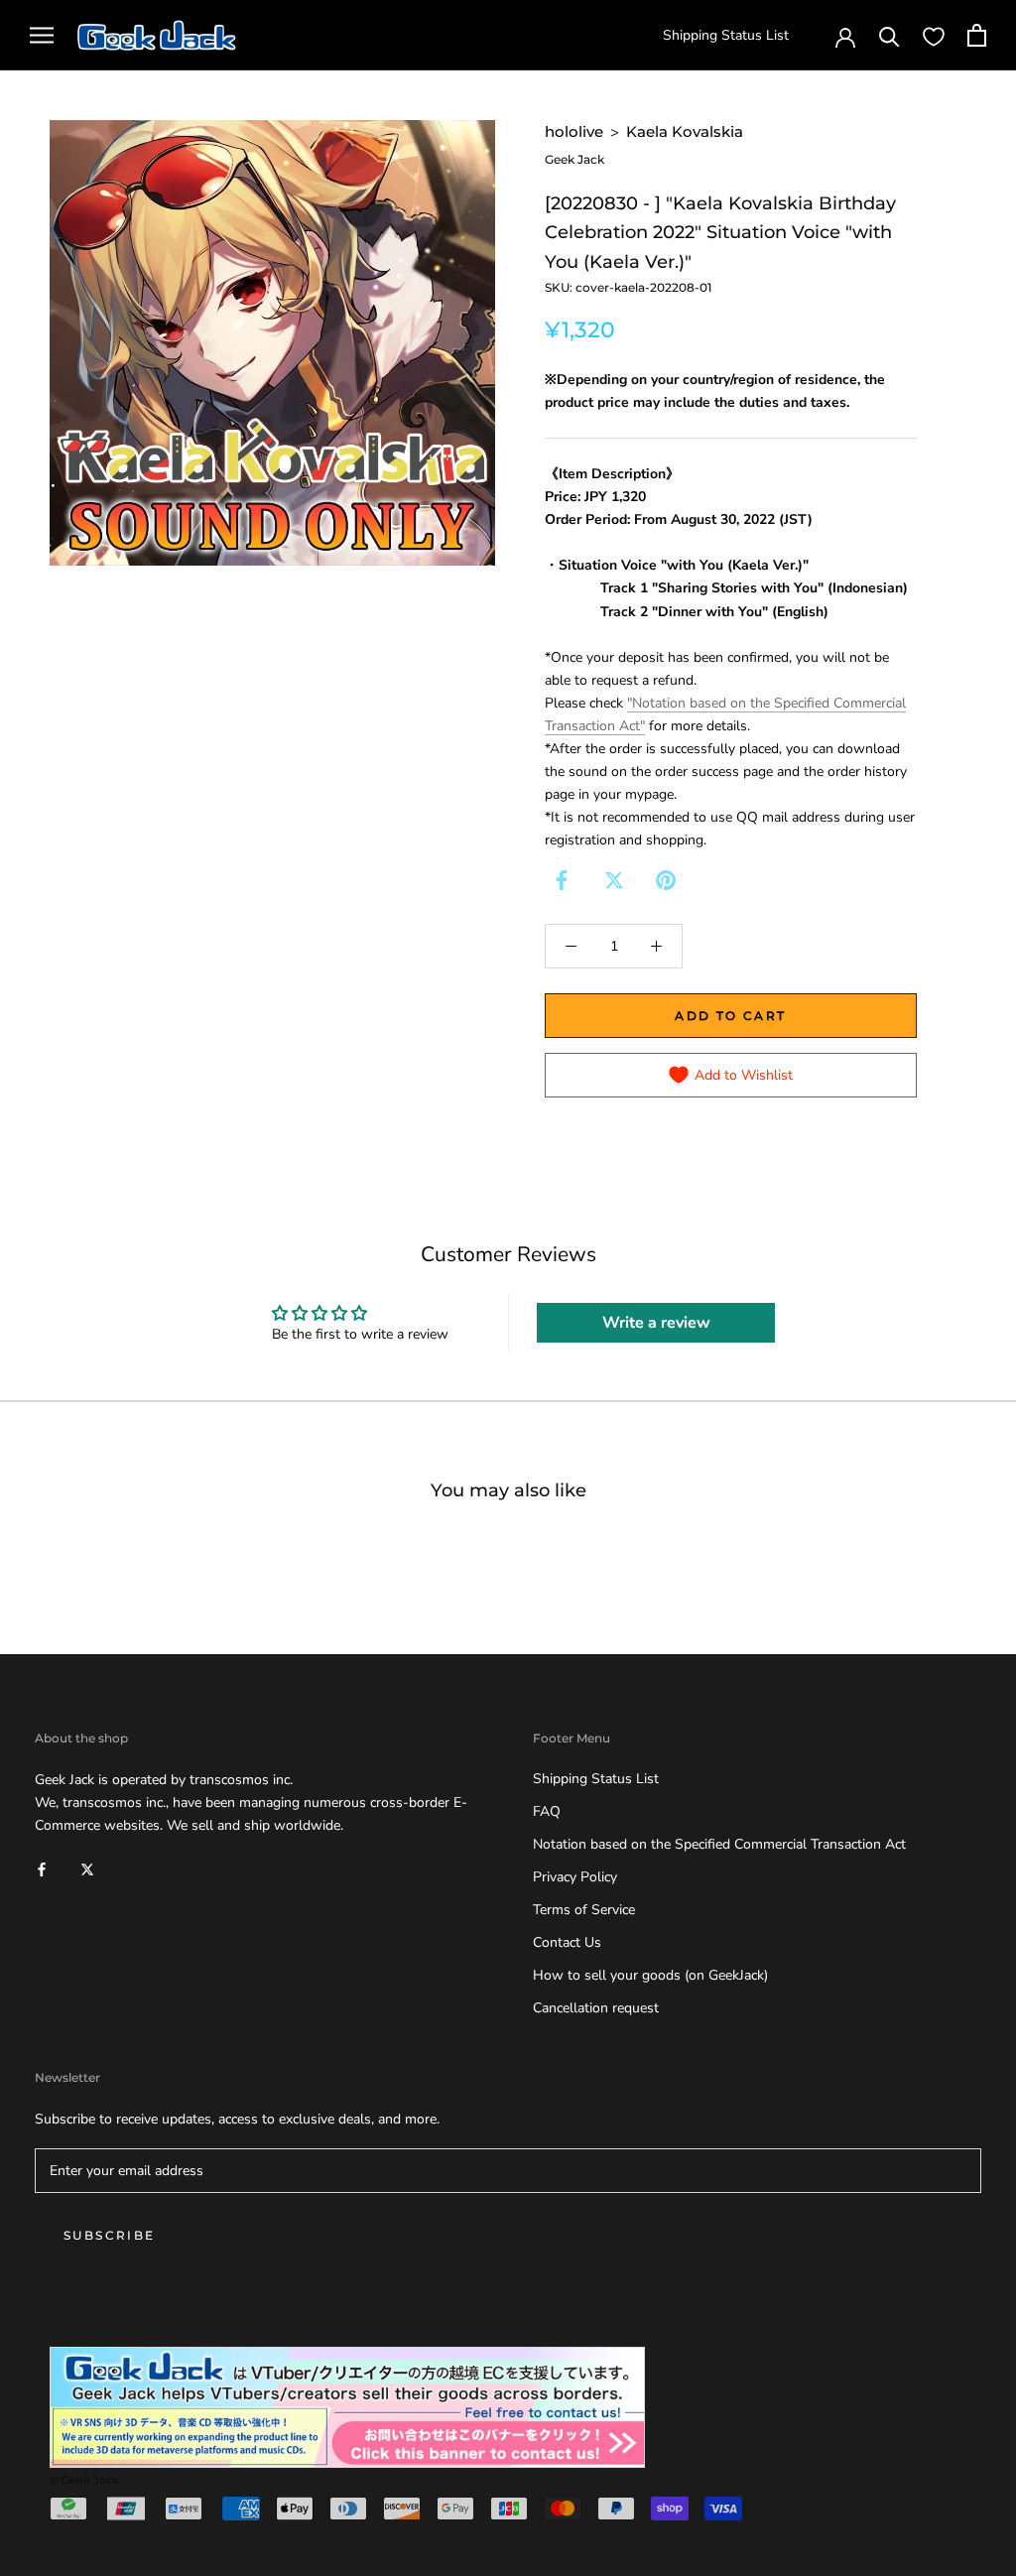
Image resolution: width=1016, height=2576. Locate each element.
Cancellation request (596, 2008)
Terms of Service (584, 1910)
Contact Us (567, 1942)
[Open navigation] (42, 35)
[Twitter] (614, 880)
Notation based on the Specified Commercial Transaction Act (719, 1844)
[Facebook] (562, 880)
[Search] (889, 35)
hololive (574, 131)
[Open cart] (977, 35)
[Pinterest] (666, 880)
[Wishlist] (934, 36)
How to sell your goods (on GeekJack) (650, 1975)
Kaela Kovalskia (685, 131)
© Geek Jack (84, 2480)
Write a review (656, 1323)
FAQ (547, 1811)
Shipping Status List (726, 35)
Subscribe (110, 2235)
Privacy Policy (575, 1877)
